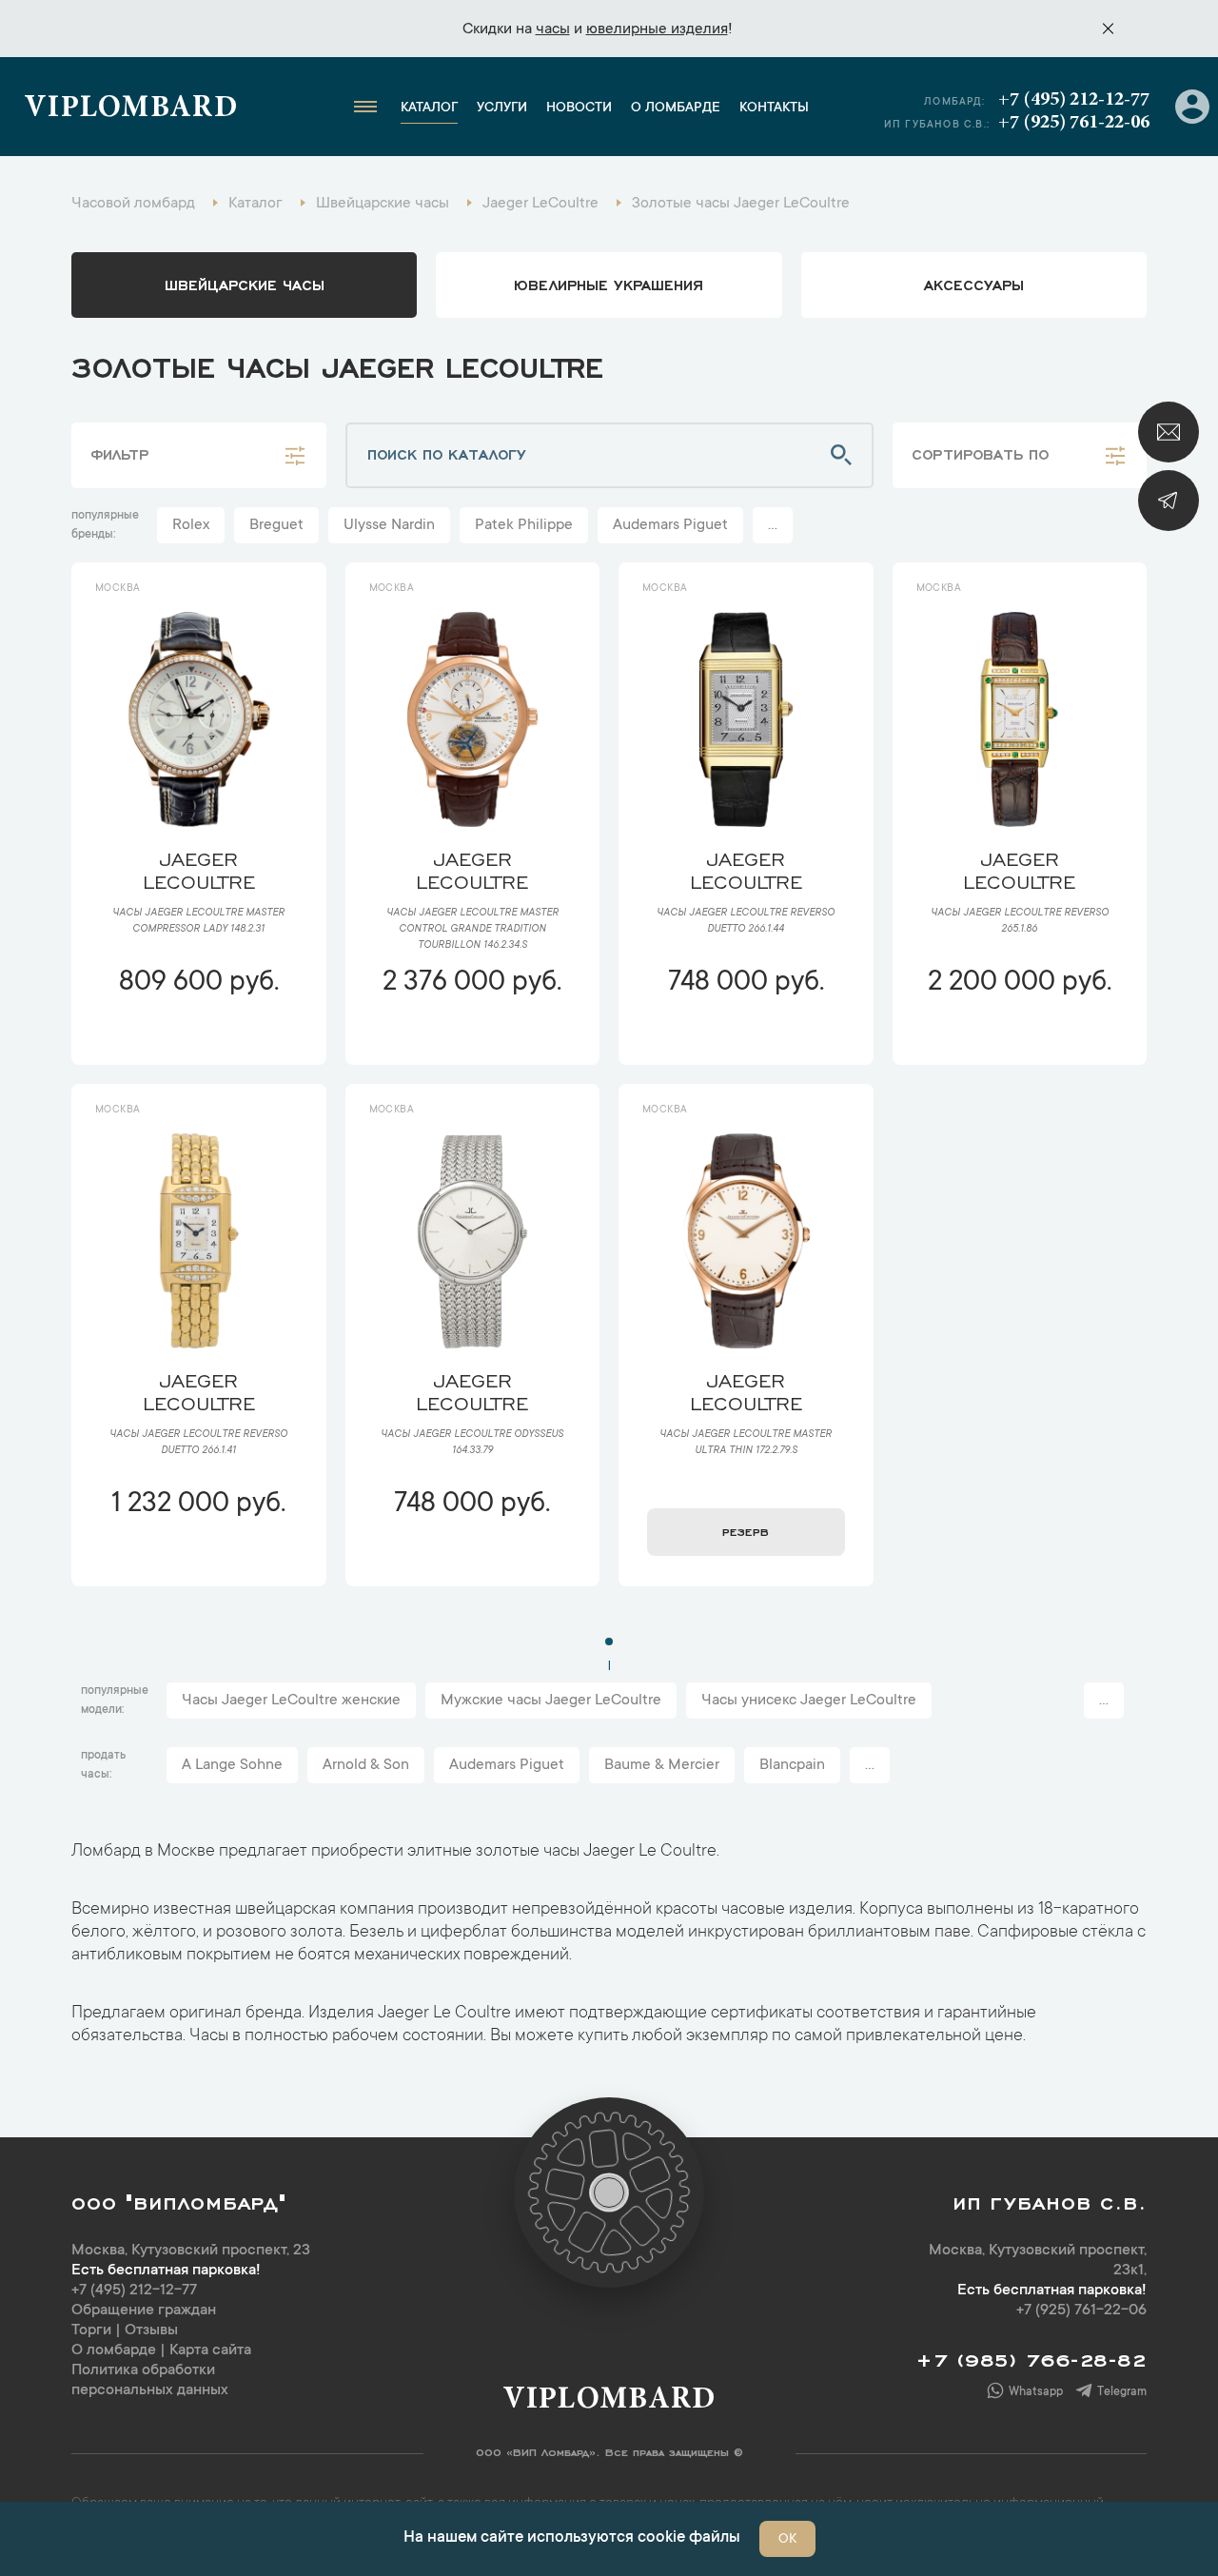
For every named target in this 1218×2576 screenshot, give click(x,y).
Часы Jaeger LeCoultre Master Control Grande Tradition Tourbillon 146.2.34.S (472, 930)
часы (553, 29)
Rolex (191, 525)
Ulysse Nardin (389, 525)
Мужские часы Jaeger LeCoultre (551, 1701)
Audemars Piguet (670, 525)
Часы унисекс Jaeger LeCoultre (809, 1701)
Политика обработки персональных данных (150, 2380)
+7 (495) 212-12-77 (1074, 100)
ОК (787, 2540)
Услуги (502, 108)
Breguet (276, 525)
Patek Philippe (524, 525)
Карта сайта (210, 2350)
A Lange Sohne (232, 1765)
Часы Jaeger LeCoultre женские (291, 1701)
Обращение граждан (144, 2311)
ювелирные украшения (609, 284)
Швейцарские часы (245, 284)
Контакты (774, 108)
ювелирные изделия (657, 29)
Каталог (429, 108)
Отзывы (151, 2330)
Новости (579, 108)
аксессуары (974, 284)
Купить (198, 1039)
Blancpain (792, 1765)
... (773, 525)
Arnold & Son (366, 1765)
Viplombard (131, 109)
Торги (91, 2330)
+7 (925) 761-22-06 (1074, 123)
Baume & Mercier (662, 1765)
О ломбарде (676, 108)
